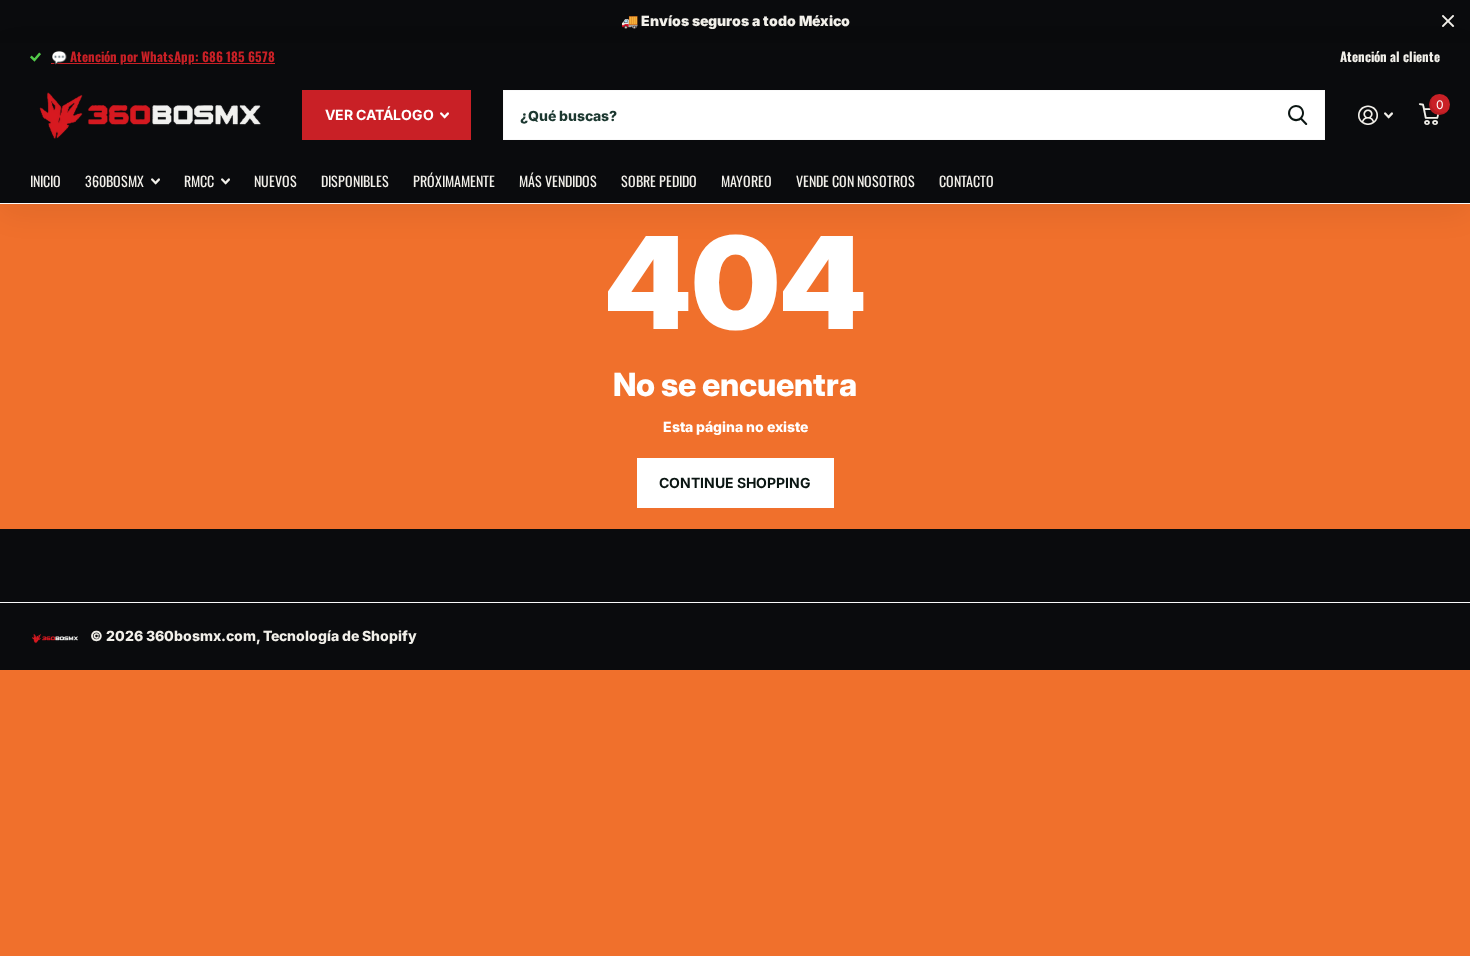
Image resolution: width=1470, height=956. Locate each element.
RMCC (199, 180)
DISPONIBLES (355, 180)
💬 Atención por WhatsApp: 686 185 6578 (163, 56)
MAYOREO (746, 180)
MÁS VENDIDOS (558, 180)
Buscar (1297, 115)
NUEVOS (275, 180)
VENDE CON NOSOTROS (855, 180)
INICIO (45, 180)
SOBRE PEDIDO (659, 180)
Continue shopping (735, 482)
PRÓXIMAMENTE (454, 180)
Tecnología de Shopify (340, 635)
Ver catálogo (381, 114)
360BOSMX (114, 180)
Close (1448, 21)
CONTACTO (966, 180)
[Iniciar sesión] (1375, 115)
